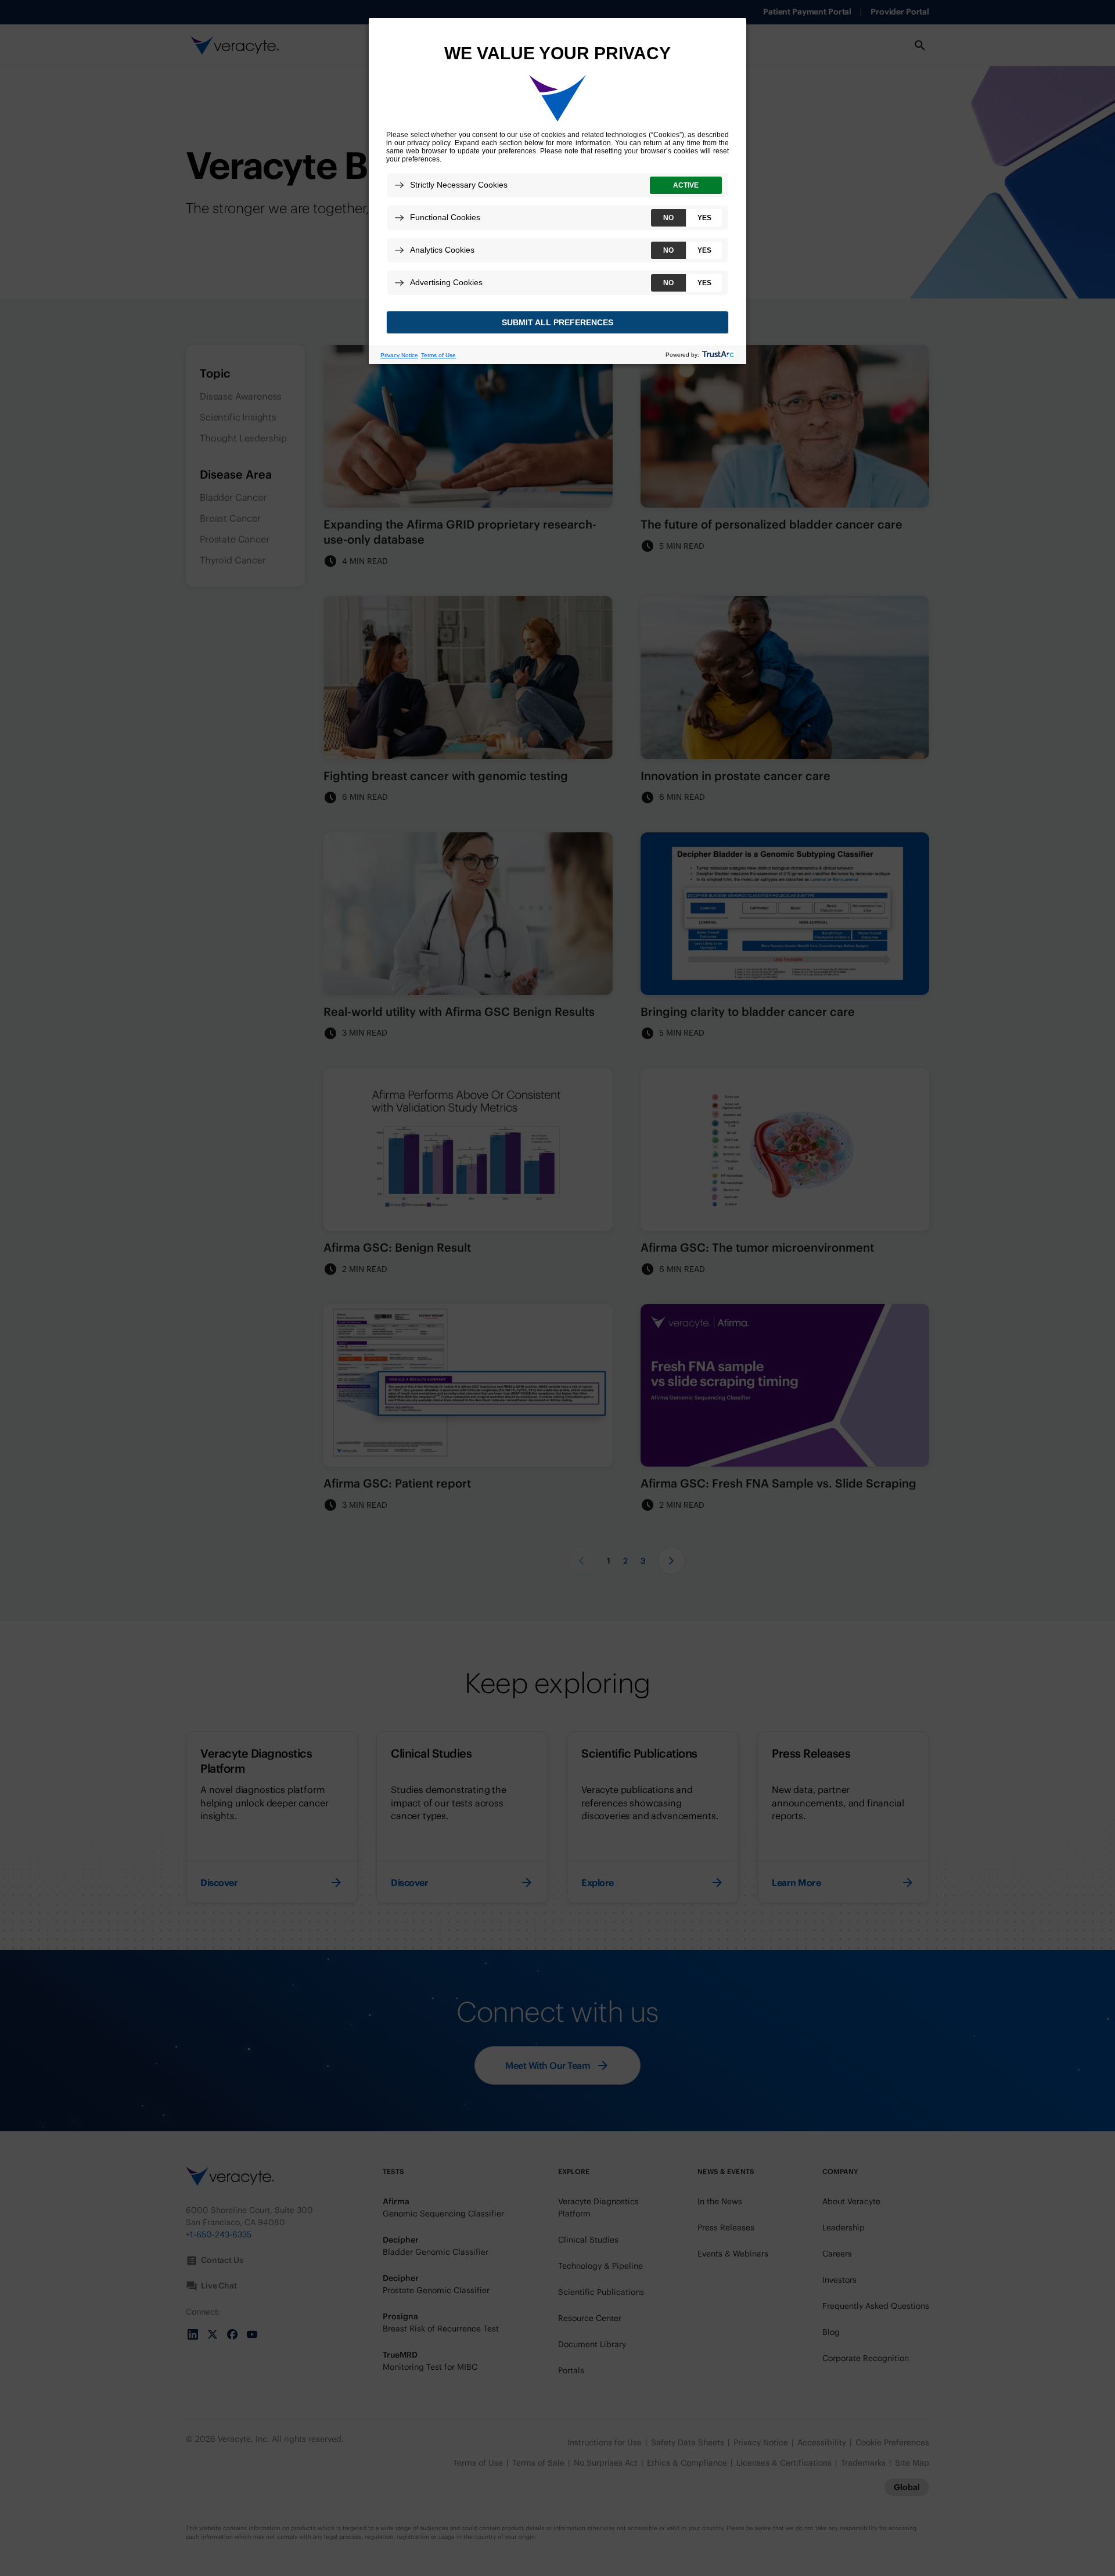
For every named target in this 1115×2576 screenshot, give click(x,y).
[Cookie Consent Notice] (557, 191)
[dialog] (557, 191)
